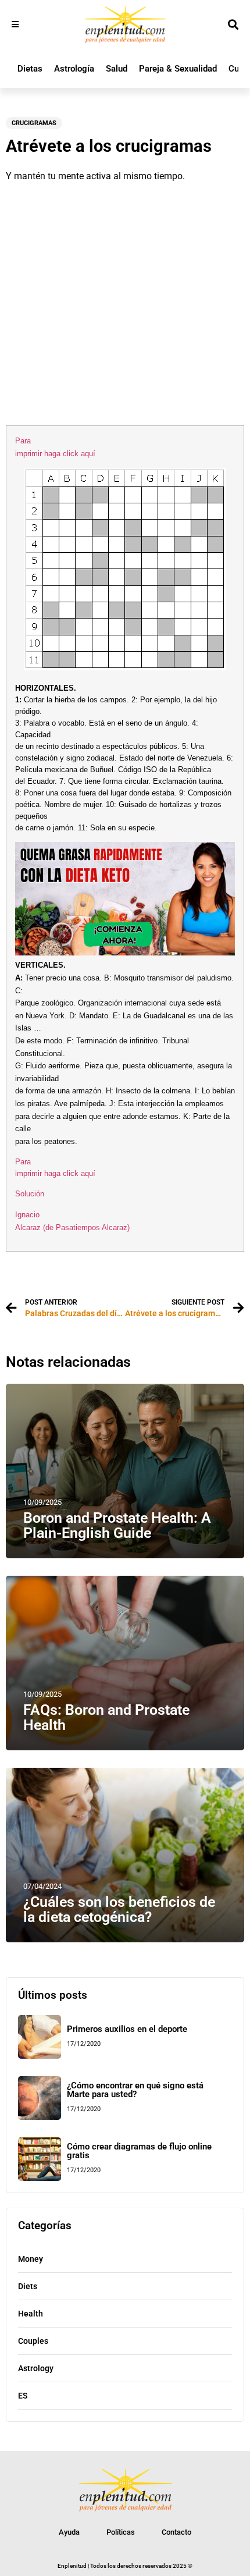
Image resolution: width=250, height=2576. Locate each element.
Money (31, 2259)
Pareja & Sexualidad (178, 69)
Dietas (30, 69)
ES (23, 2396)
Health (31, 2314)
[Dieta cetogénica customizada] (125, 953)
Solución (30, 1194)
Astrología (74, 69)
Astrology (36, 2368)
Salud (117, 69)
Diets (28, 2286)
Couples (33, 2341)
